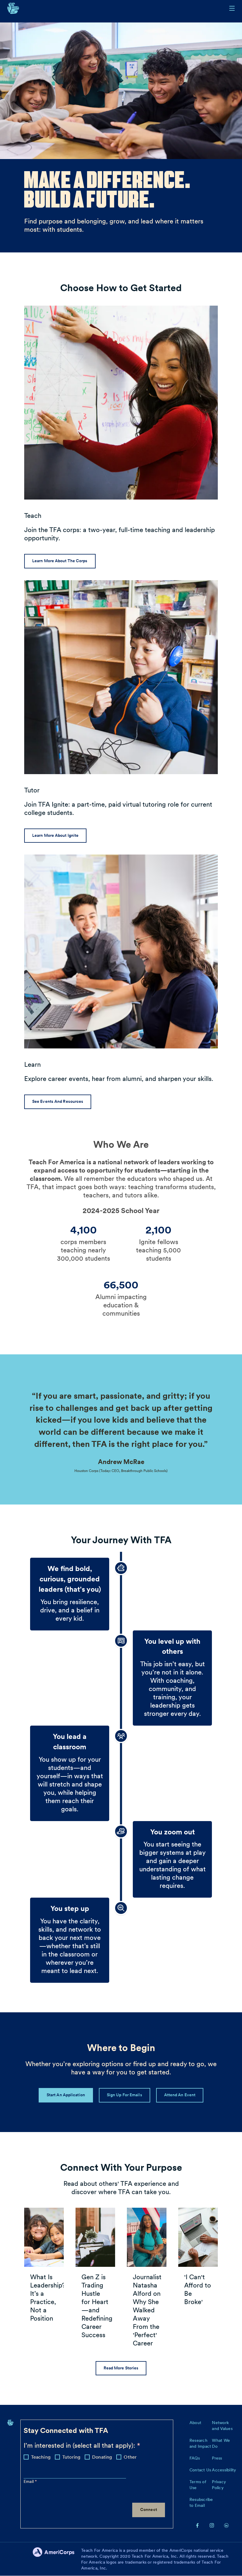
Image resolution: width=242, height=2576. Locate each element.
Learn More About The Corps (60, 561)
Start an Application (66, 2095)
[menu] (232, 8)
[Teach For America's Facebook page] (197, 2525)
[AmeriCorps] (57, 2559)
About (195, 2423)
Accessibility (224, 2470)
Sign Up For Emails (125, 2095)
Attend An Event (180, 2095)
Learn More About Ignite (55, 835)
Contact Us (200, 2470)
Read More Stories (121, 2368)
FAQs (195, 2458)
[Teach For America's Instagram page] (212, 2525)
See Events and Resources (58, 1101)
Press (217, 2458)
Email (29, 2481)
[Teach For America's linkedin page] (226, 2525)
